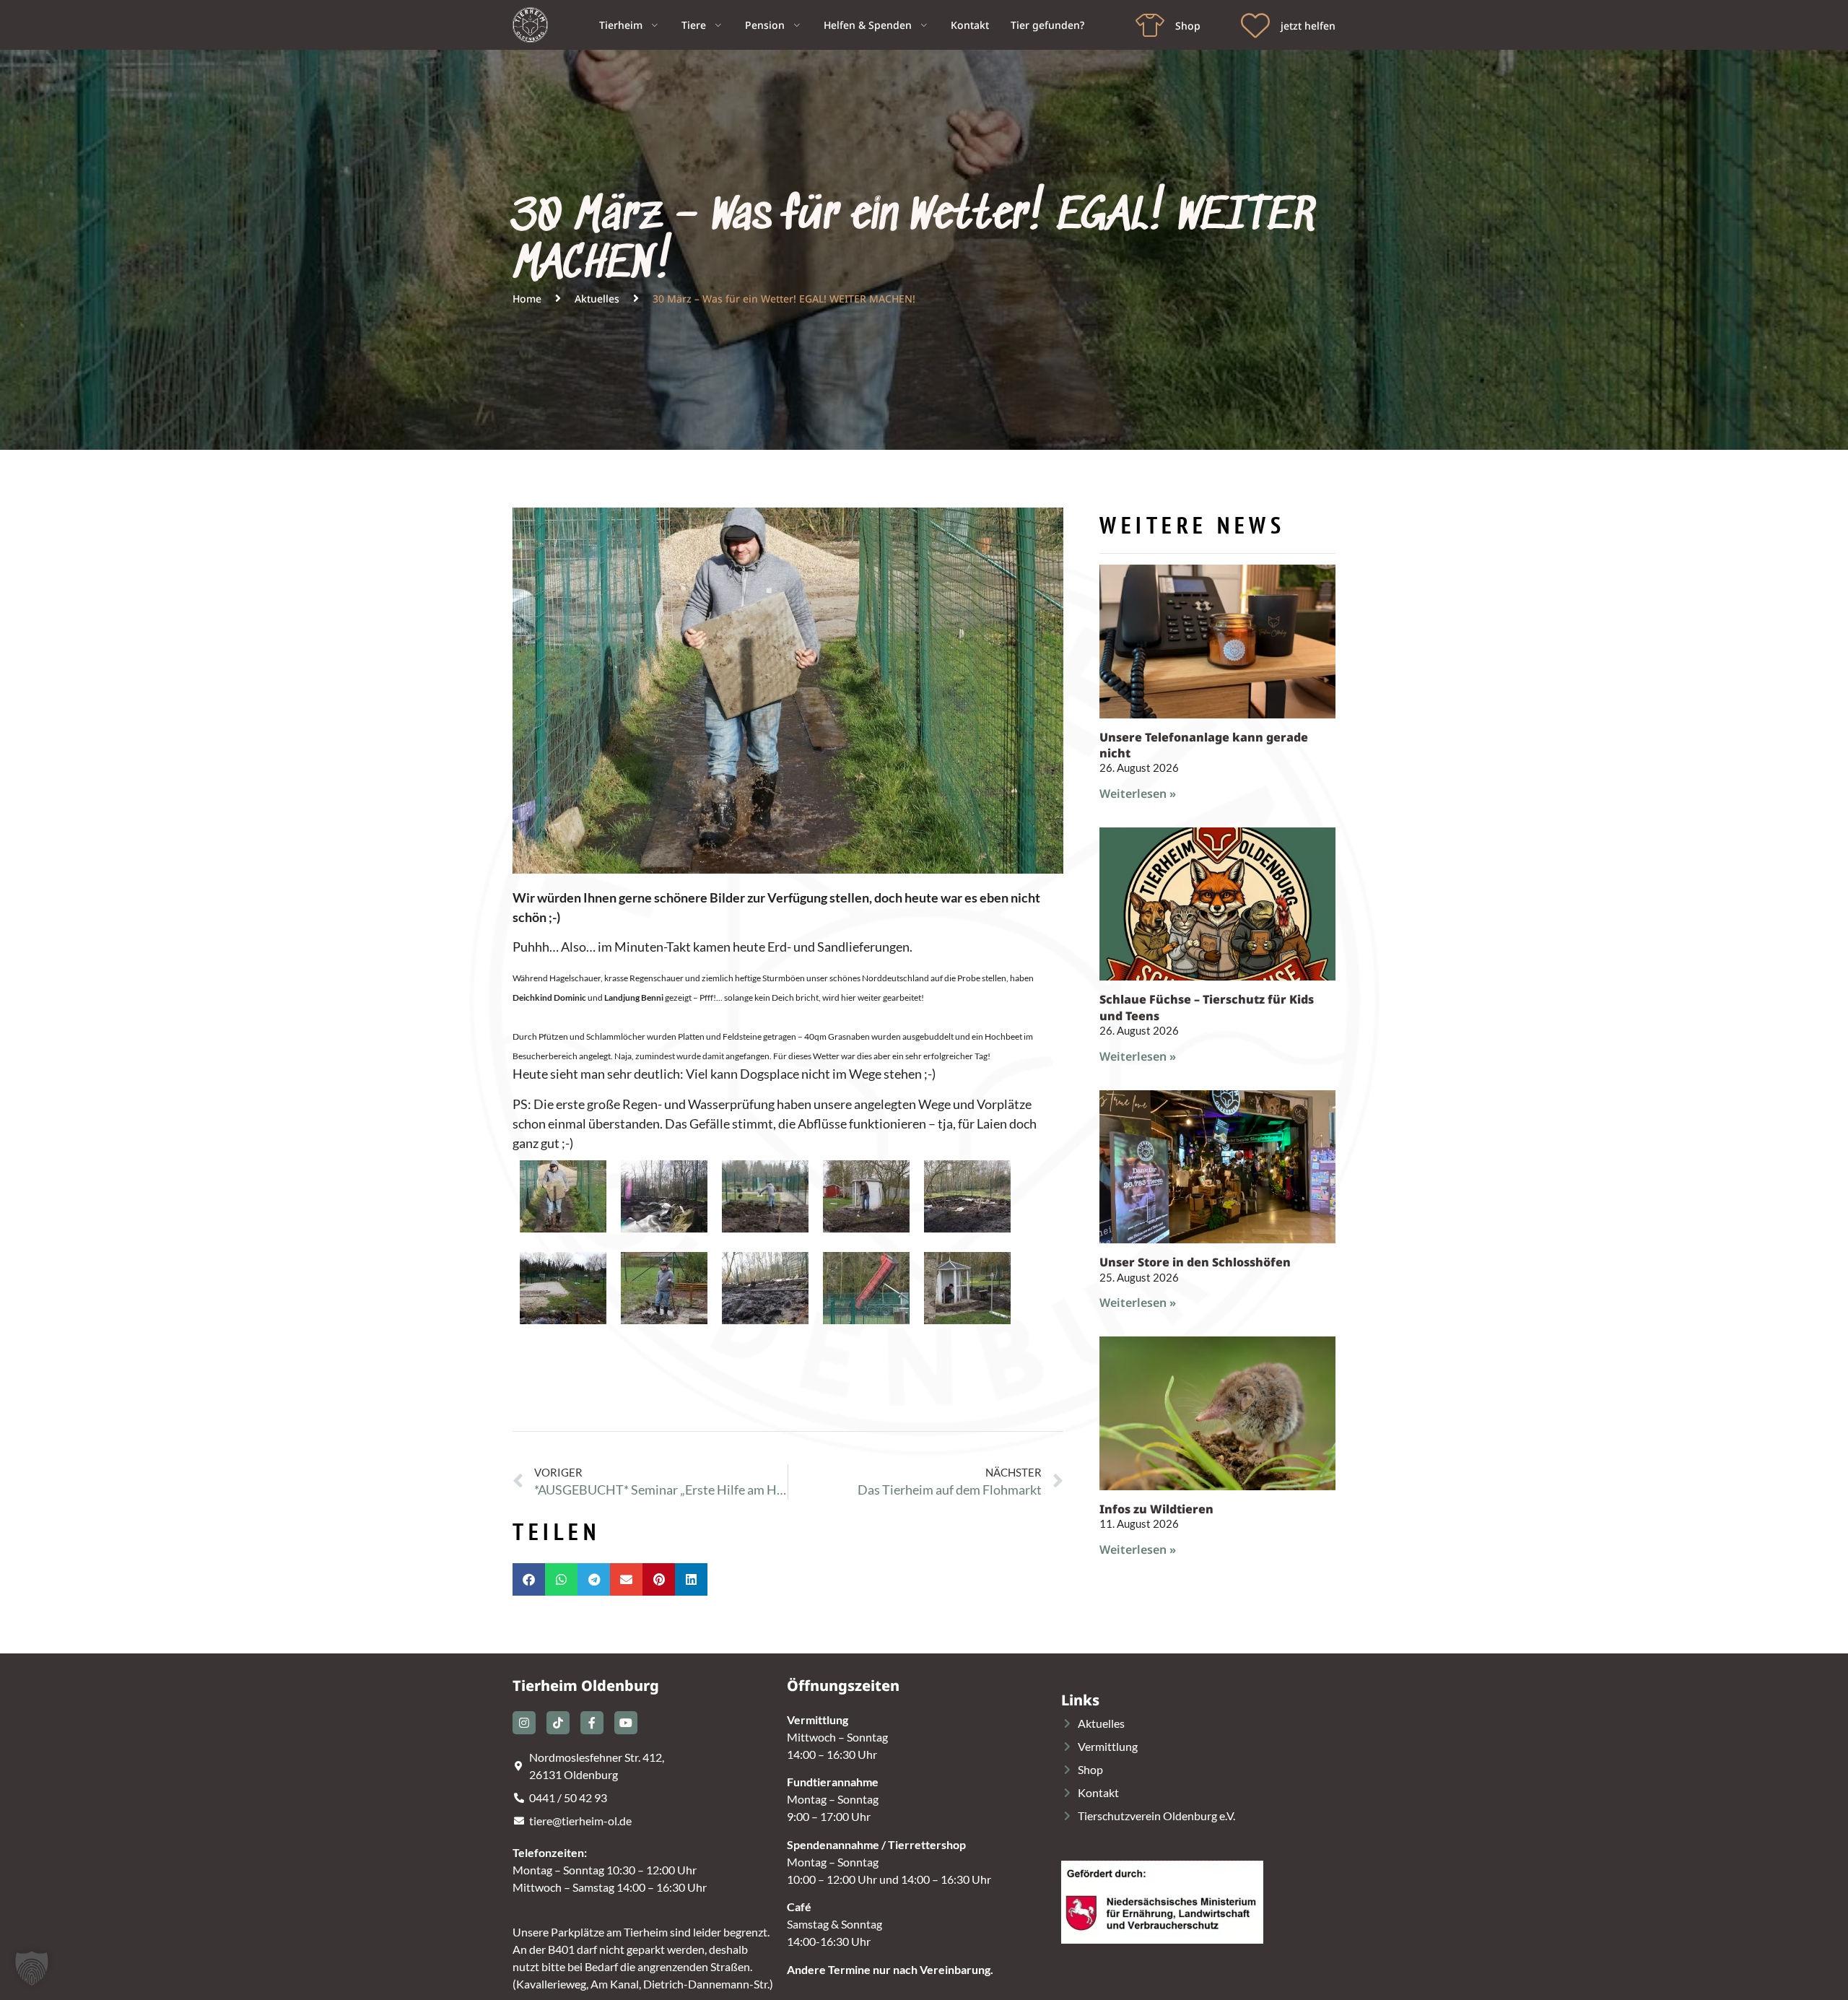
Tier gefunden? (1047, 25)
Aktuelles (597, 299)
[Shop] (1150, 25)
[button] (529, 1579)
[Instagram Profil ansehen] (524, 1723)
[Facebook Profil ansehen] (592, 1723)
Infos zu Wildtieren (1156, 1509)
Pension (765, 25)
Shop (1188, 26)
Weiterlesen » (1138, 794)
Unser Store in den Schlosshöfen (1195, 1262)
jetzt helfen (1308, 26)
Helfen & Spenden (868, 25)
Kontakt (970, 25)
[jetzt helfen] (1255, 25)
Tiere (694, 25)
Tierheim (621, 25)
